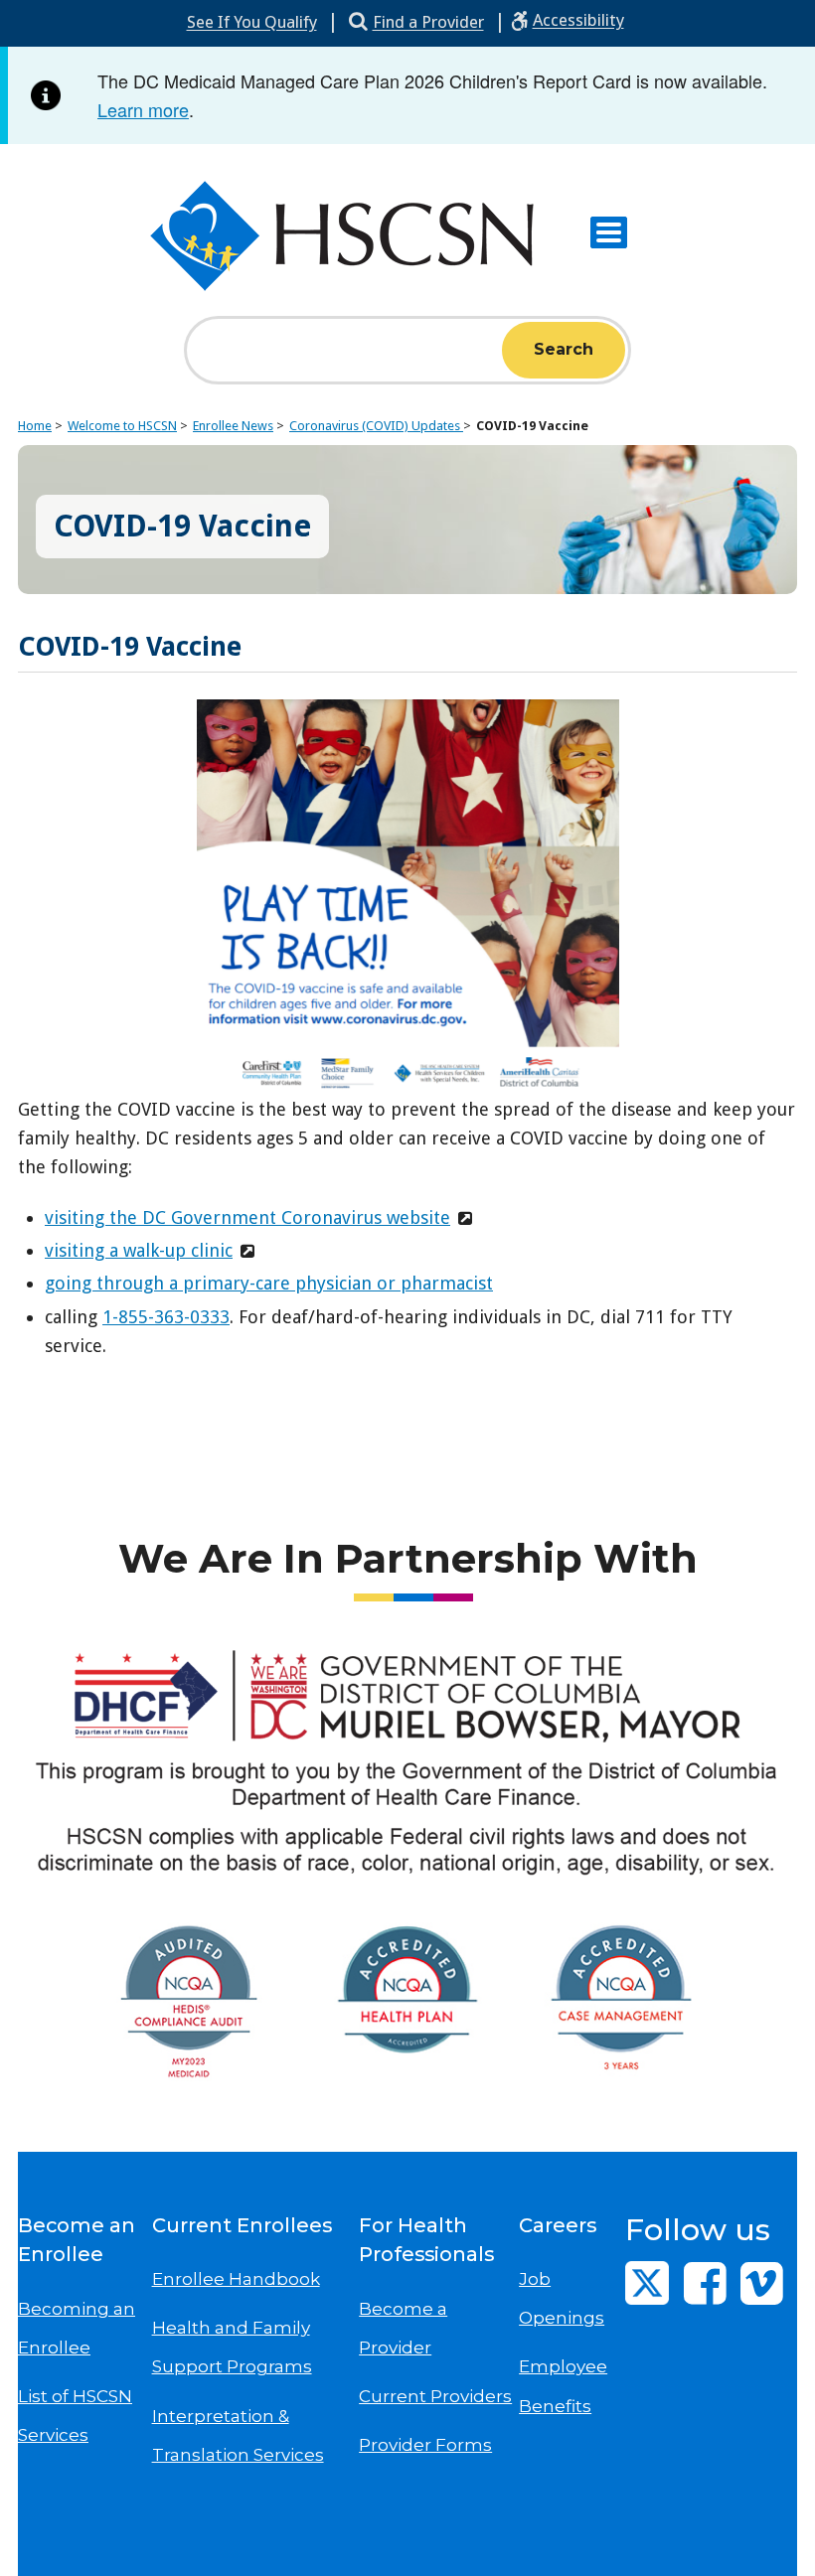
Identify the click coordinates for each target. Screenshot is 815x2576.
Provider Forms (425, 2445)
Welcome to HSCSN (122, 426)
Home (35, 426)
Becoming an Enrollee (77, 2328)
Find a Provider (428, 22)
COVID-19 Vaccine (532, 426)
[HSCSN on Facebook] (705, 2283)
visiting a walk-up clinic (139, 1250)
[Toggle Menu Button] (609, 232)
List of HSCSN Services (75, 2416)
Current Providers (435, 2396)
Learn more (143, 109)
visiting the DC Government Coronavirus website (247, 1217)
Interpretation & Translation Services (238, 2435)
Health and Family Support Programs (232, 2347)
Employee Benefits (563, 2386)
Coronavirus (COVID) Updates (376, 426)
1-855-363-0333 (166, 1317)
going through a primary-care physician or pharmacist (269, 1283)
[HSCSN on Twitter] (647, 2283)
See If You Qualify (252, 22)
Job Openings (562, 2298)
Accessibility (578, 20)
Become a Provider (403, 2328)
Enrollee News (233, 426)
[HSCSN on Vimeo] (761, 2283)
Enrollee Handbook (236, 2279)
